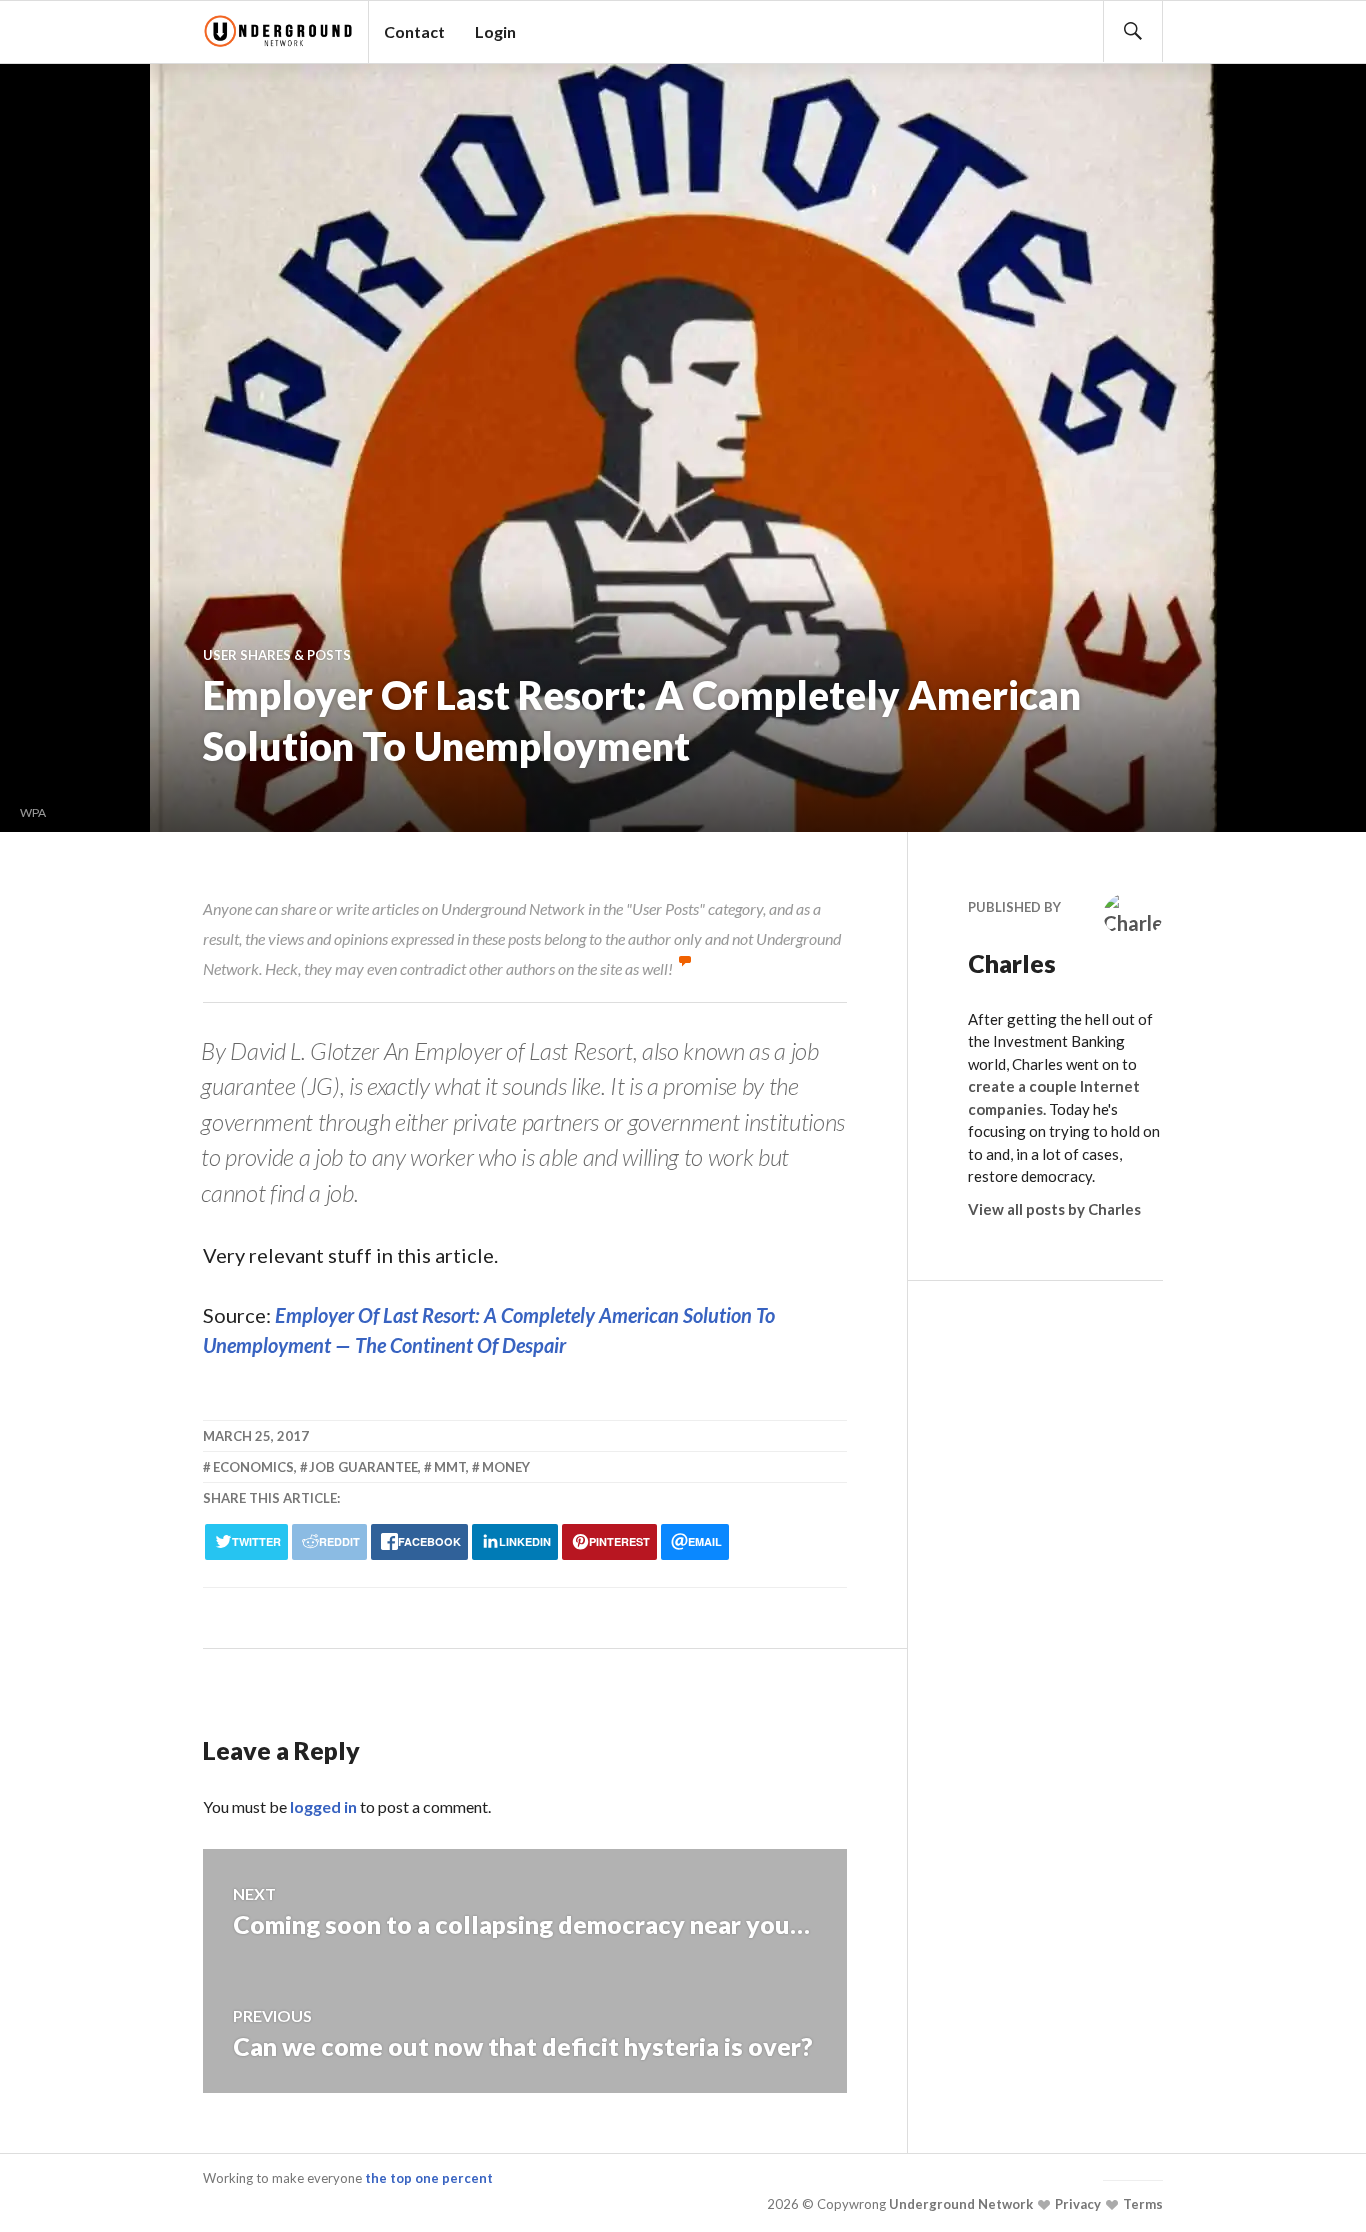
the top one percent (429, 2178)
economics (253, 1467)
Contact (414, 31)
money (506, 1467)
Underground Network (959, 2204)
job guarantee (363, 1467)
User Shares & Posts (277, 655)
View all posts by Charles (1054, 1209)
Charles (1012, 963)
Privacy (1076, 2204)
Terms (1141, 2204)
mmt (450, 1467)
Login (495, 31)
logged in (323, 1806)
